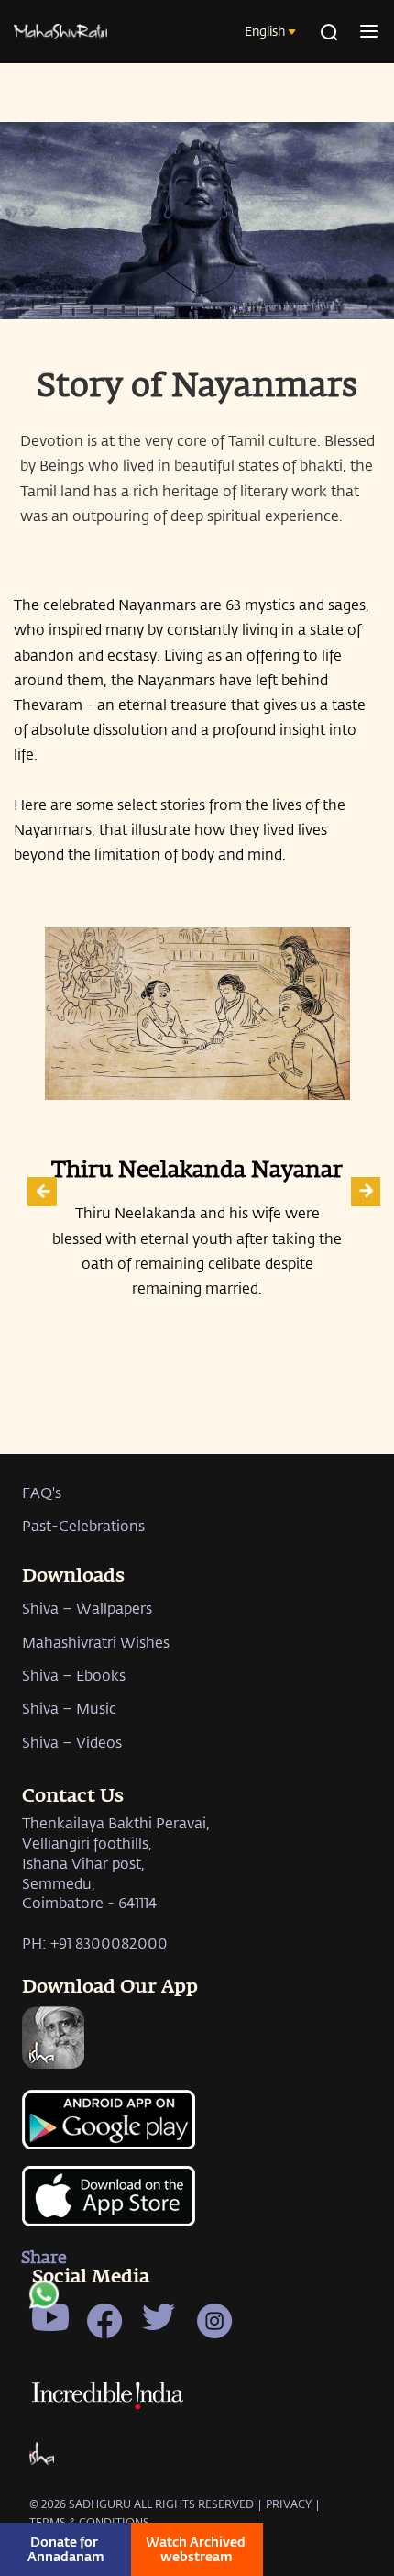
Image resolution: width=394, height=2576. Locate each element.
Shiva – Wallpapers (87, 1608)
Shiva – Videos (72, 1742)
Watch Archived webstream (197, 2549)
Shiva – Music (69, 1708)
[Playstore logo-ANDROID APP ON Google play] (197, 2127)
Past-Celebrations (83, 1525)
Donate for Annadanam (66, 2549)
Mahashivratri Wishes (96, 1642)
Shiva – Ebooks (74, 1675)
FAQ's (42, 1492)
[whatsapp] (44, 2299)
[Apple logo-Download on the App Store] (197, 2206)
